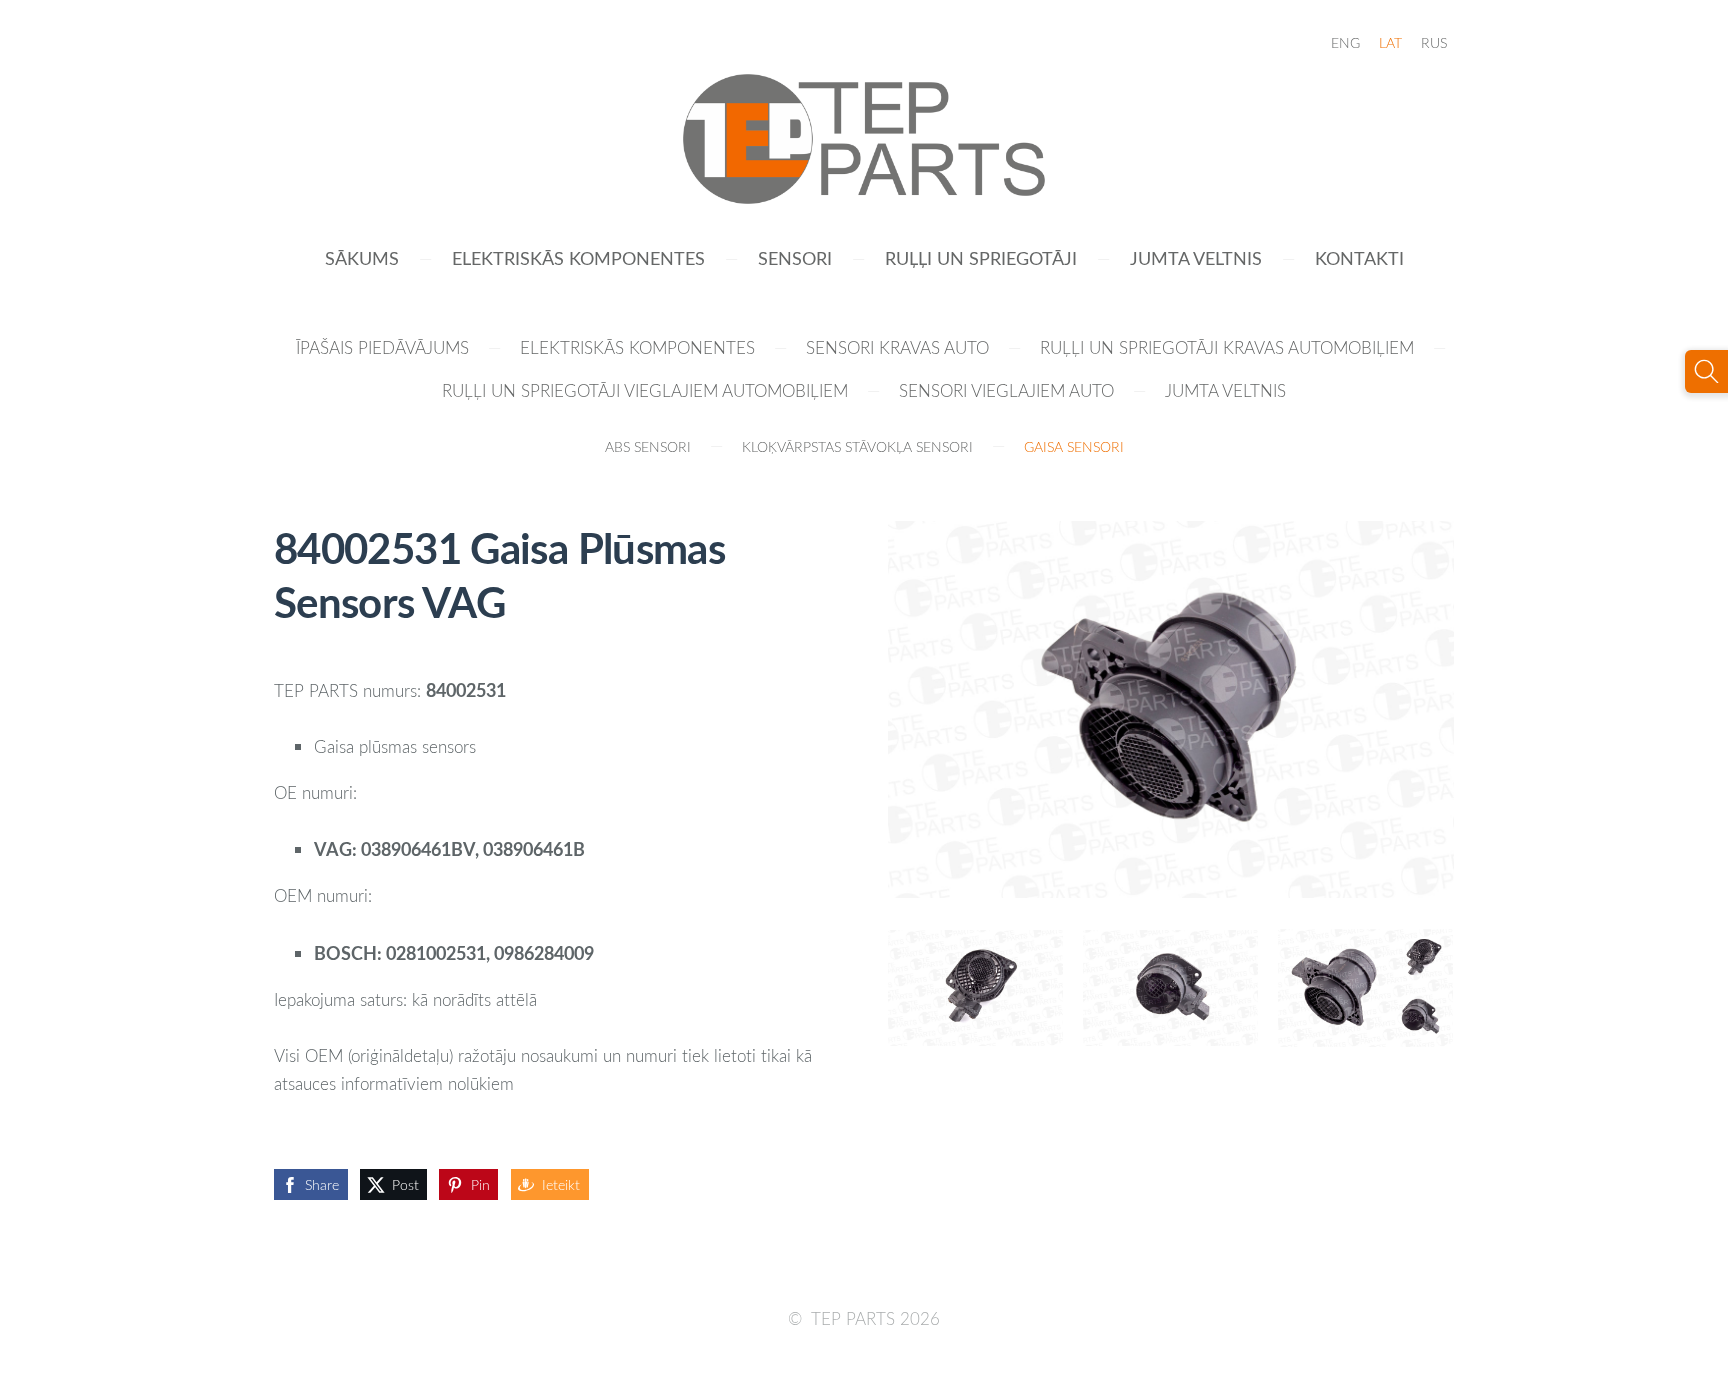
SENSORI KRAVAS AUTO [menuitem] (897, 347)
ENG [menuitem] (1345, 42)
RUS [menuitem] (1434, 42)
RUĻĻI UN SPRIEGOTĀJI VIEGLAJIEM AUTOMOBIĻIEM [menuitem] (645, 390)
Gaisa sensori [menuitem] (1074, 446)
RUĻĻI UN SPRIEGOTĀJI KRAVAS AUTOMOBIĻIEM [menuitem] (1227, 347)
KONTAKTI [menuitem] (1359, 257)
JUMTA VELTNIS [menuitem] (1196, 257)
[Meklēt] (1706, 371)
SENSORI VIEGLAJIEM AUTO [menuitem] (1006, 390)
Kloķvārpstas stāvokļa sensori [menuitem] (857, 446)
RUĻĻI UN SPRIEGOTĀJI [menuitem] (981, 257)
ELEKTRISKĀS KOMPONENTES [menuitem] (578, 257)
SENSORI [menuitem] (795, 257)
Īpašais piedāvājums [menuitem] (382, 347)
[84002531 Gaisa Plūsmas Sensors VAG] (975, 988)
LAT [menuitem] (1390, 42)
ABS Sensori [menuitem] (648, 446)
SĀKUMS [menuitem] (362, 257)
